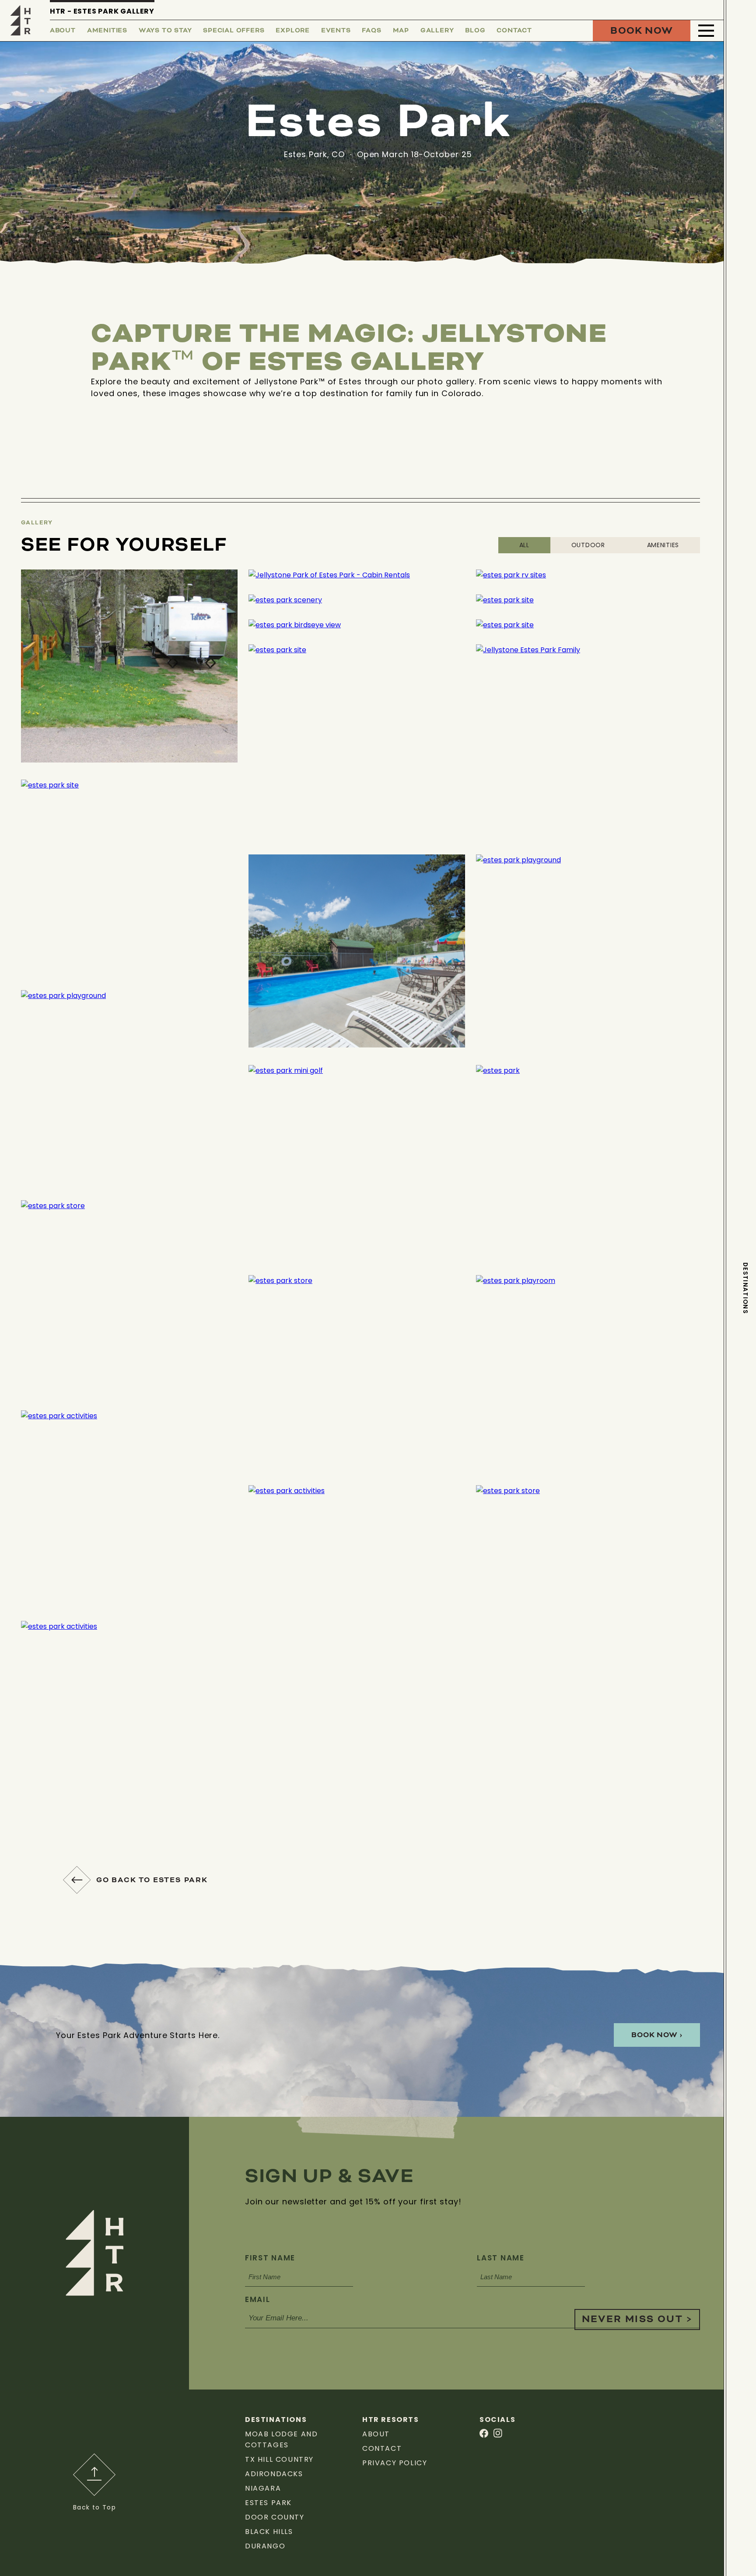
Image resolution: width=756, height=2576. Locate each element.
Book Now (642, 31)
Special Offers (234, 31)
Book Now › (657, 2035)
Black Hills (269, 2532)
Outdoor (588, 545)
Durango (265, 2546)
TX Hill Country (279, 2459)
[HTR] (21, 20)
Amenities (107, 31)
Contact (514, 31)
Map (401, 31)
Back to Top (94, 2507)
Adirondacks (274, 2474)
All (524, 545)
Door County (275, 2517)
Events (336, 31)
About (63, 31)
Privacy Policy (395, 2463)
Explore (293, 31)
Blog (475, 31)
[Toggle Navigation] (706, 31)
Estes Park (268, 2503)
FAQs (371, 31)
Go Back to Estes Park (152, 1880)
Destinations (745, 1288)
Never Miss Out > (637, 2319)
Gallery (437, 31)
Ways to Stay (165, 31)
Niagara (263, 2488)
